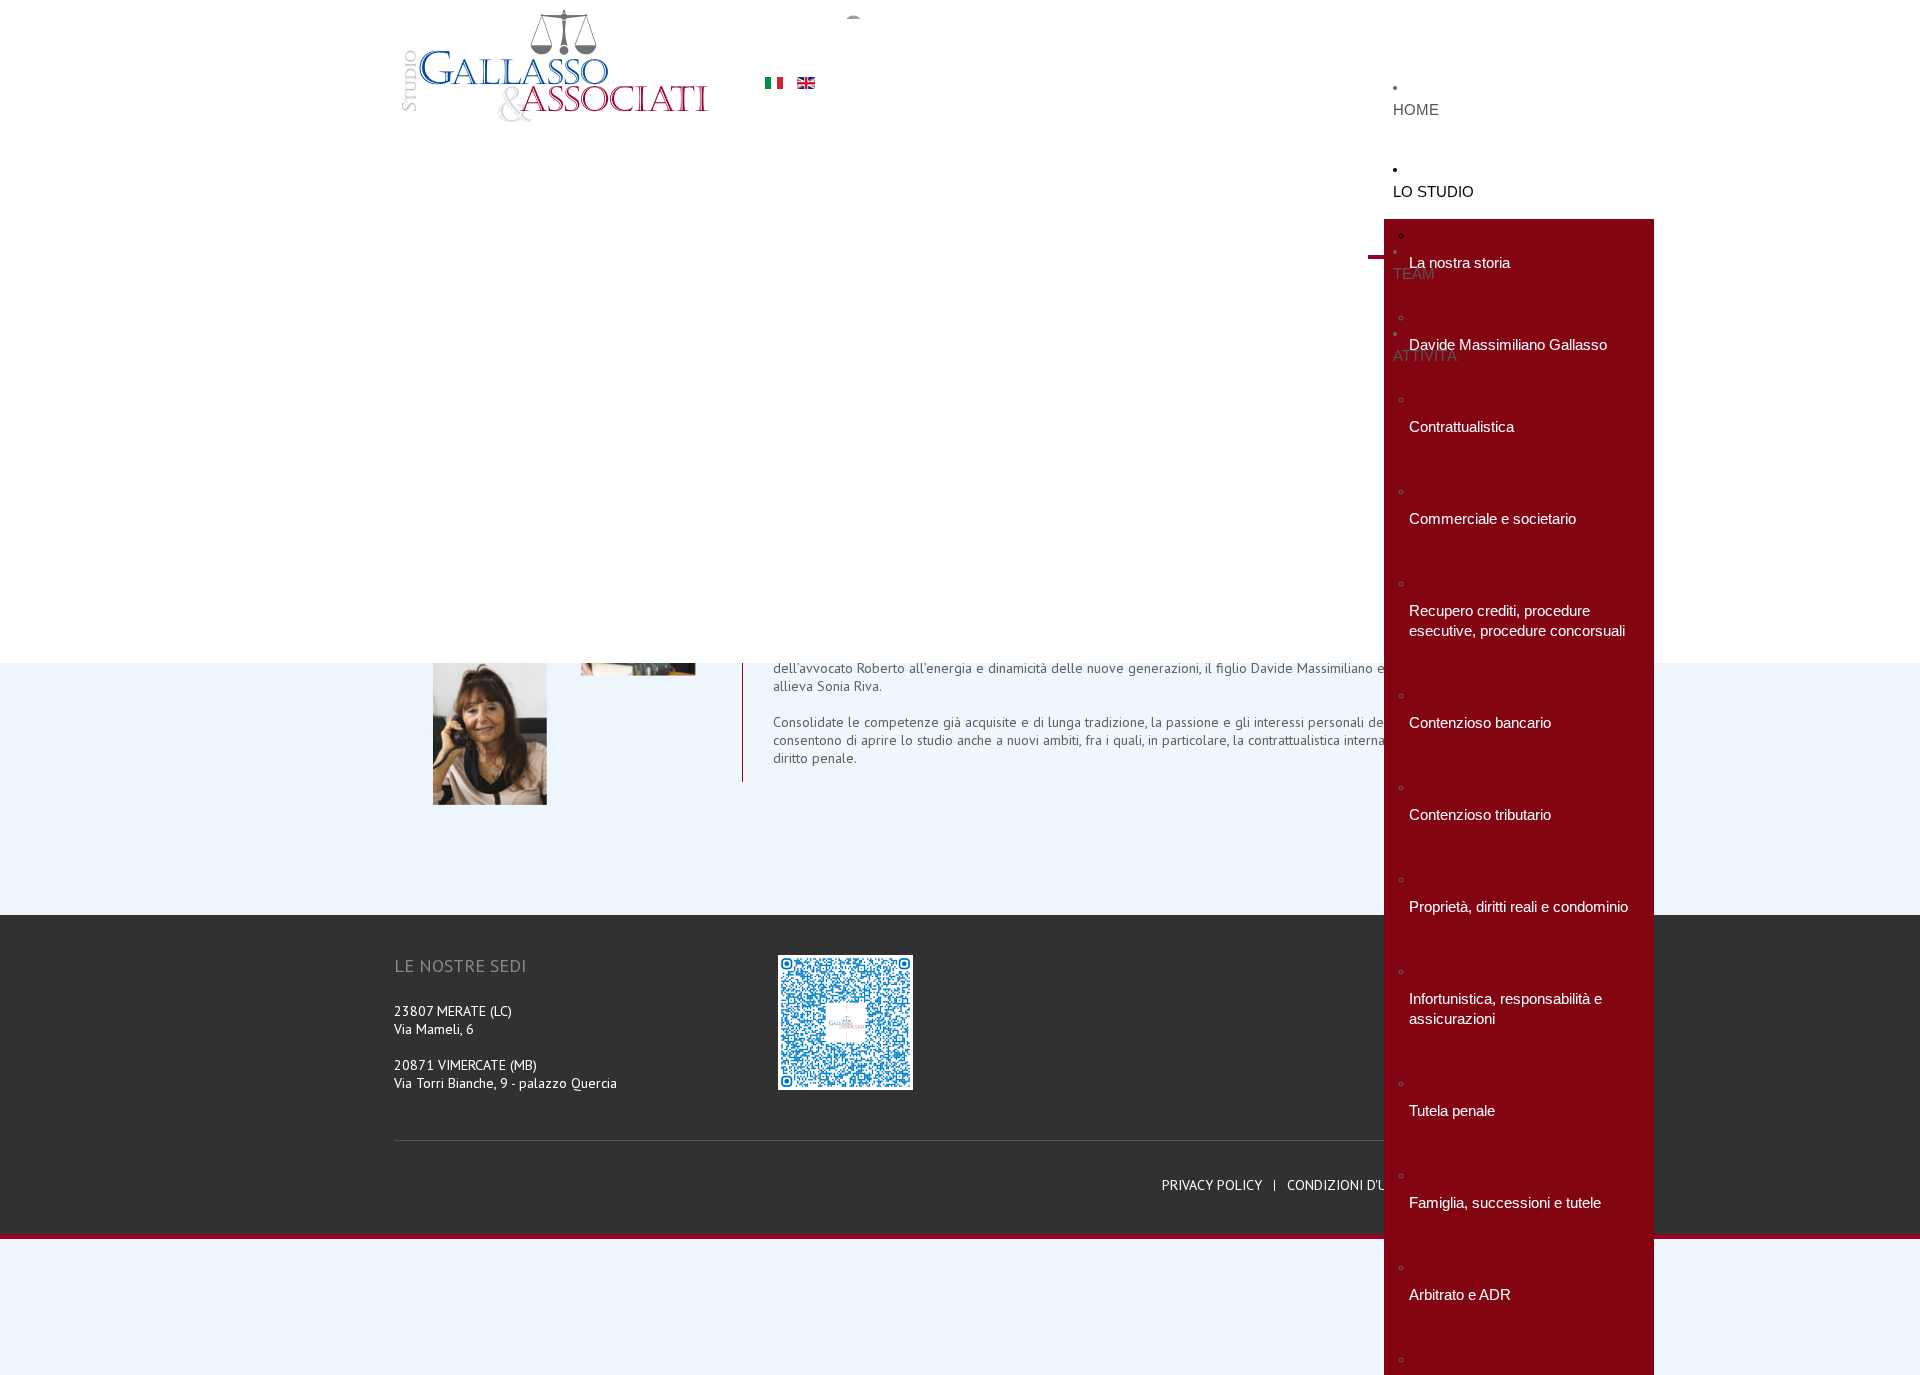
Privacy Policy (1212, 1185)
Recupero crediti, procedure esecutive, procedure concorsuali (1517, 620)
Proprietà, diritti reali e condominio (1518, 906)
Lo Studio (1433, 191)
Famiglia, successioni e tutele (1505, 1202)
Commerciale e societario (1492, 518)
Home (1416, 109)
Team (1414, 273)
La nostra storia (1459, 262)
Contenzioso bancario (1480, 722)
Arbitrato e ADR (1460, 1294)
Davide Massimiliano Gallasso (1508, 344)
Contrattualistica (1461, 426)
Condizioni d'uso (1346, 1185)
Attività (1425, 355)
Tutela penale (1452, 1110)
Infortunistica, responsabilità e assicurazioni (1505, 1008)
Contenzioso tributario (1480, 814)
